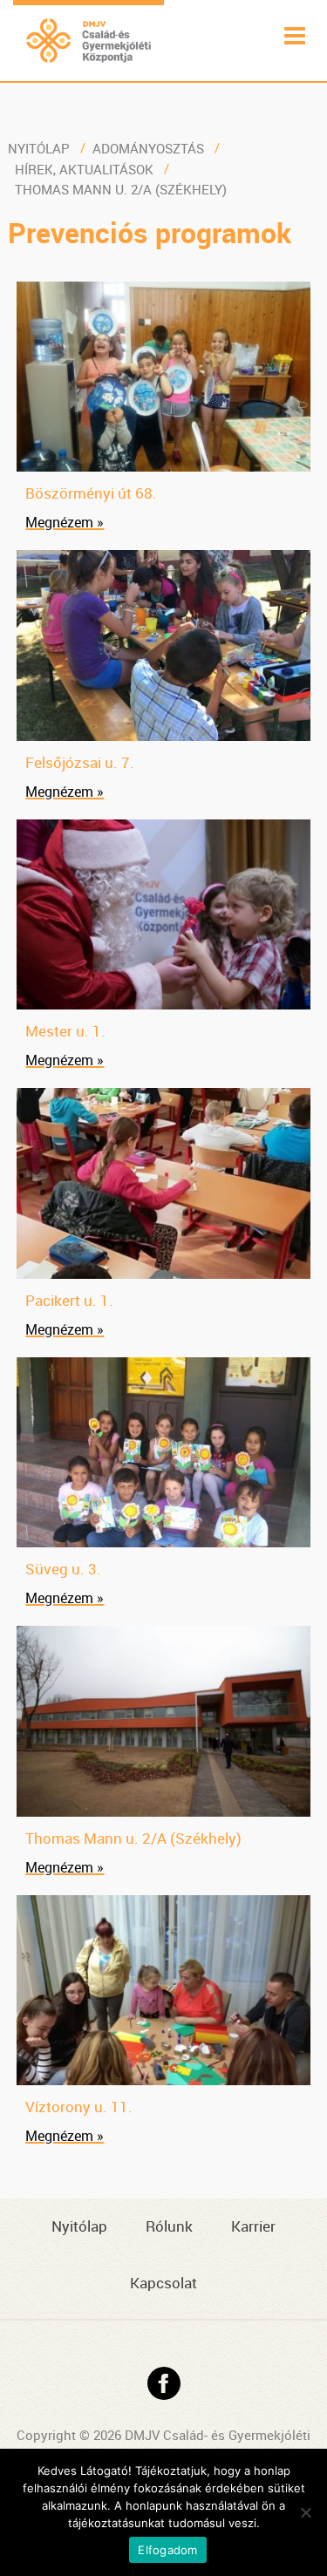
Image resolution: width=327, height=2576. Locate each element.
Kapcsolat (163, 2283)
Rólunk (169, 2226)
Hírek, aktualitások (84, 169)
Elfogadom (167, 2550)
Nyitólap (39, 148)
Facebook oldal (163, 2383)
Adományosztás (148, 148)
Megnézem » (65, 522)
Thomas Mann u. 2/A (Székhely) (121, 189)
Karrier (253, 2226)
